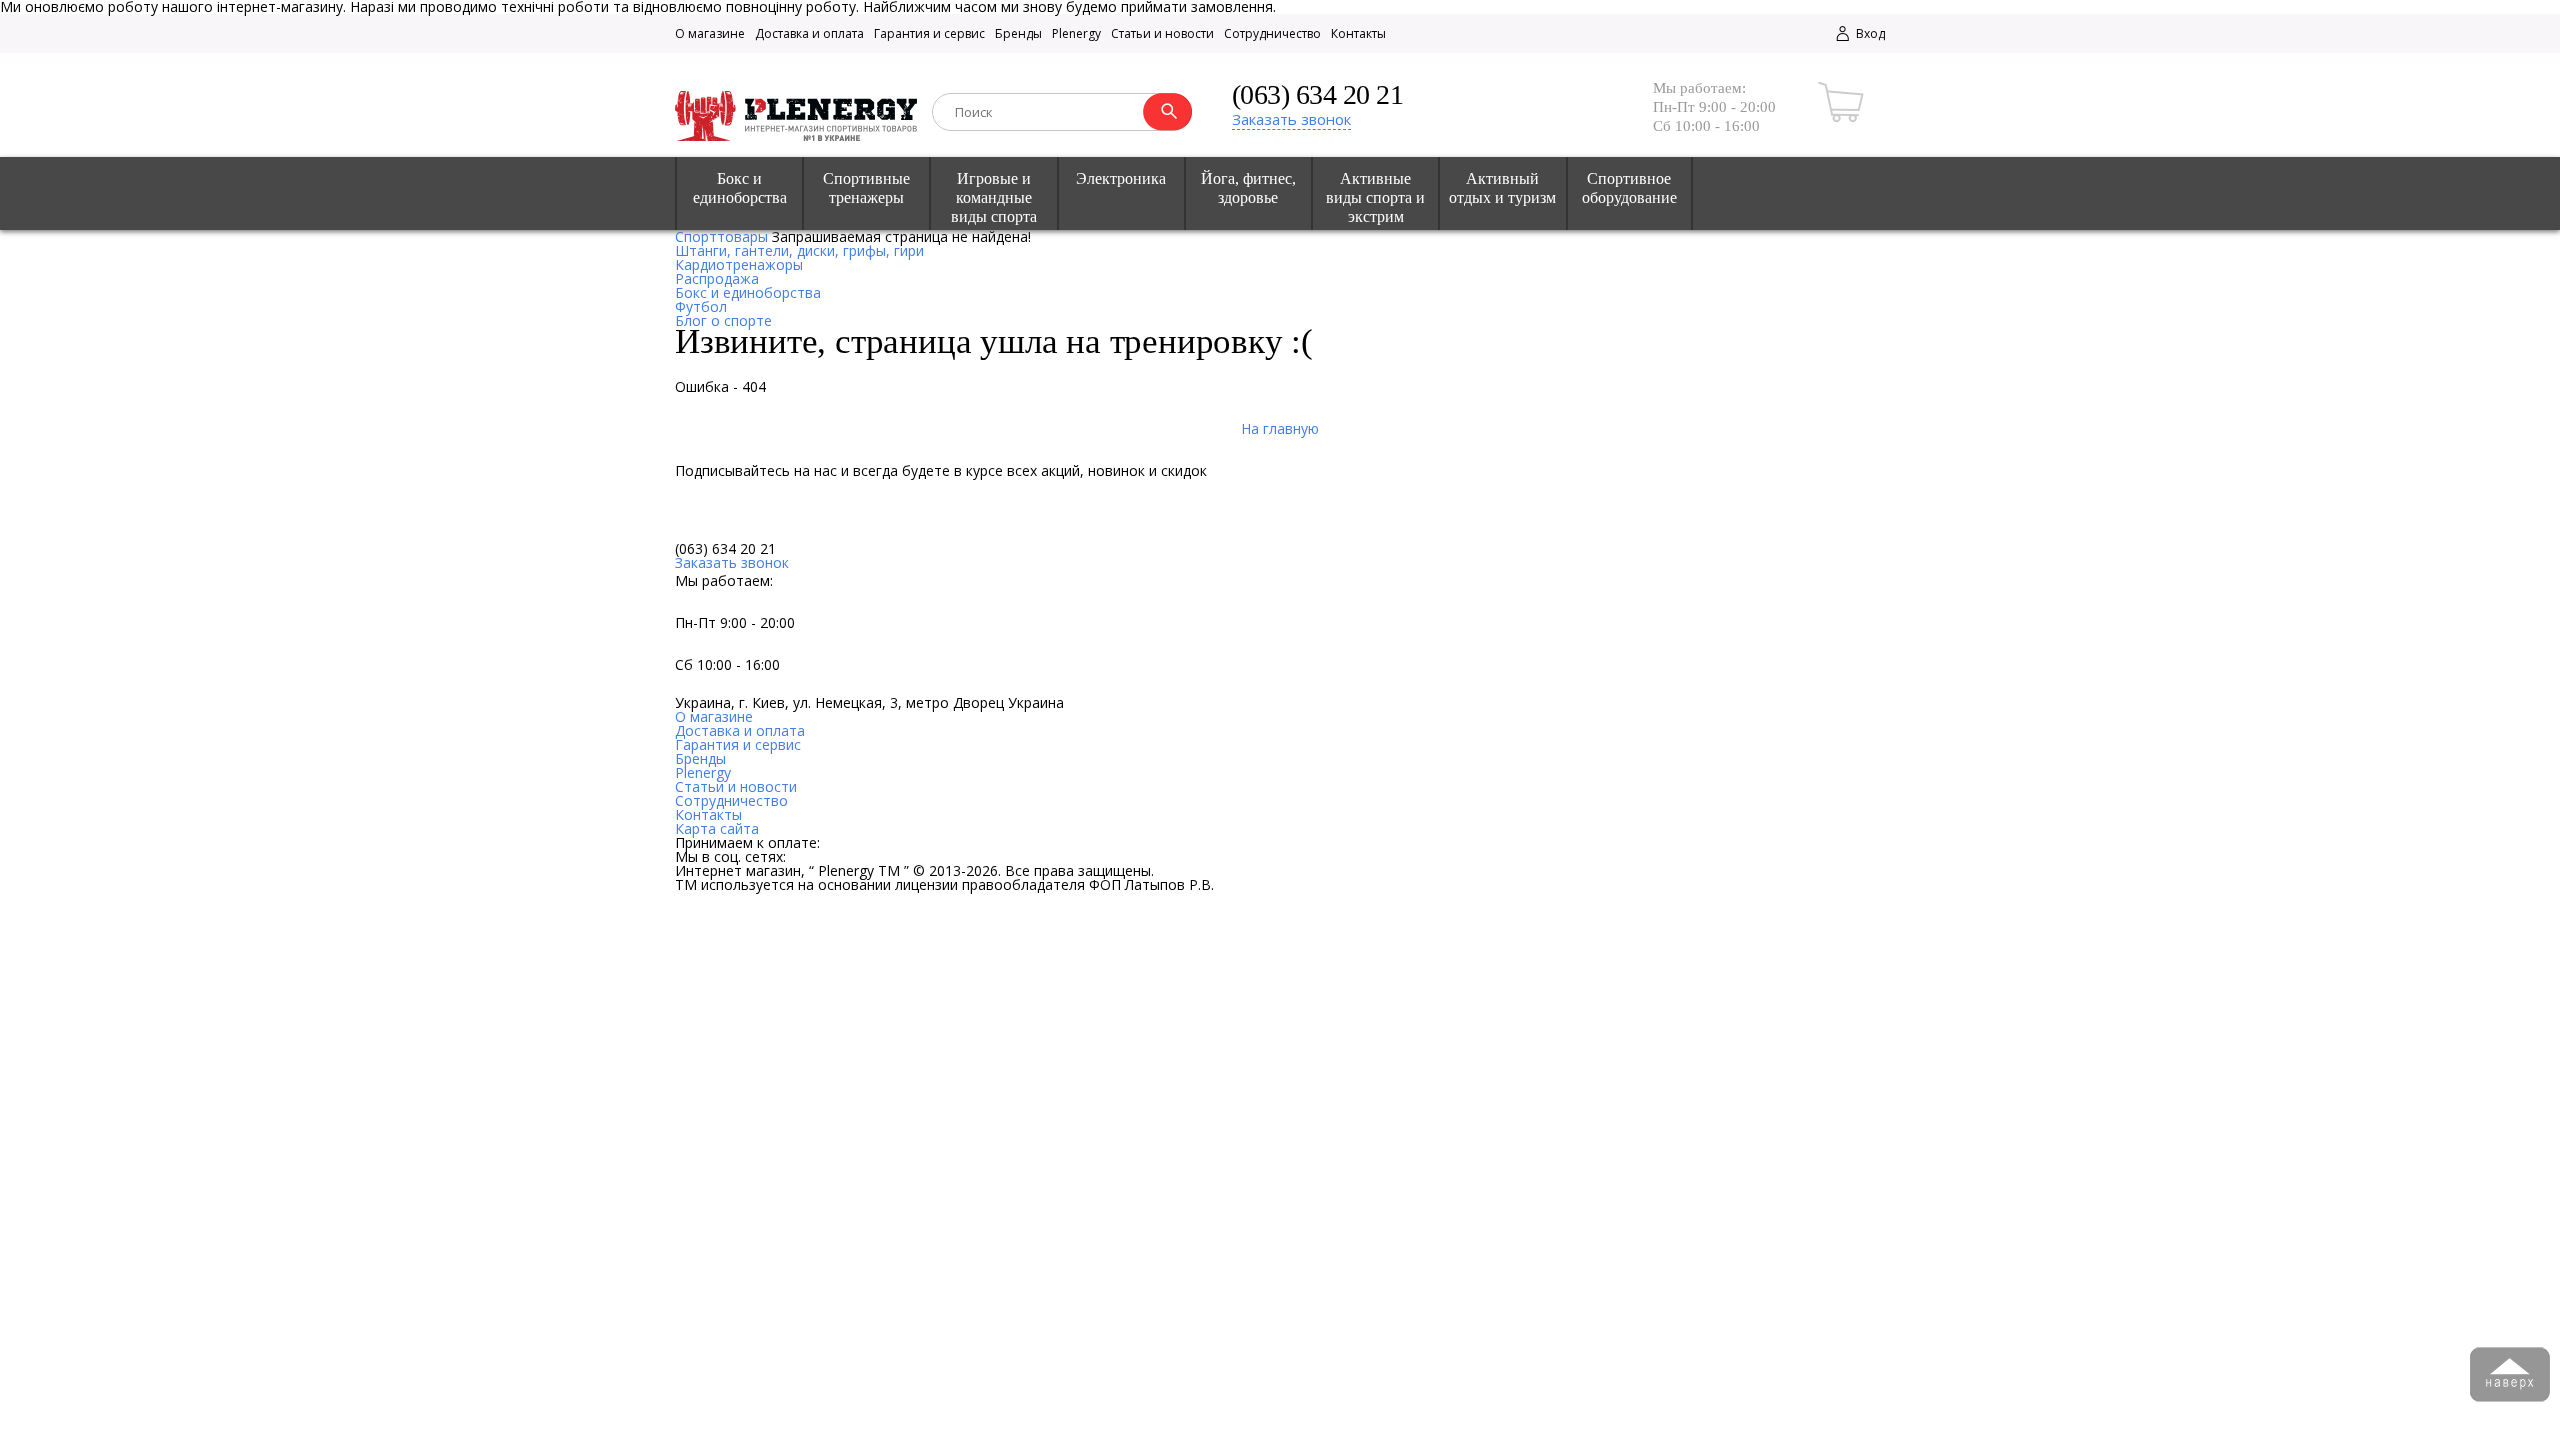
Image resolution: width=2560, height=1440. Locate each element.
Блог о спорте (723, 320)
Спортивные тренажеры (866, 188)
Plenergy (1076, 33)
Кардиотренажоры (739, 264)
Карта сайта (717, 828)
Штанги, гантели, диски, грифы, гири (799, 250)
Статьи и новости (1162, 33)
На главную (1280, 428)
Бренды (1018, 33)
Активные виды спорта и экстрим (1375, 197)
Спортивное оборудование (1629, 188)
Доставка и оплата (809, 33)
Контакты (1358, 33)
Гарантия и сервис (929, 33)
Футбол (701, 306)
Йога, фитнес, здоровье (1248, 188)
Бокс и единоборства (740, 188)
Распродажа (717, 278)
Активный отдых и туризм (1502, 188)
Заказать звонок (1291, 119)
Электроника (1121, 178)
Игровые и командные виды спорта (994, 197)
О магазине (710, 33)
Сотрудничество (1272, 33)
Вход (1869, 33)
